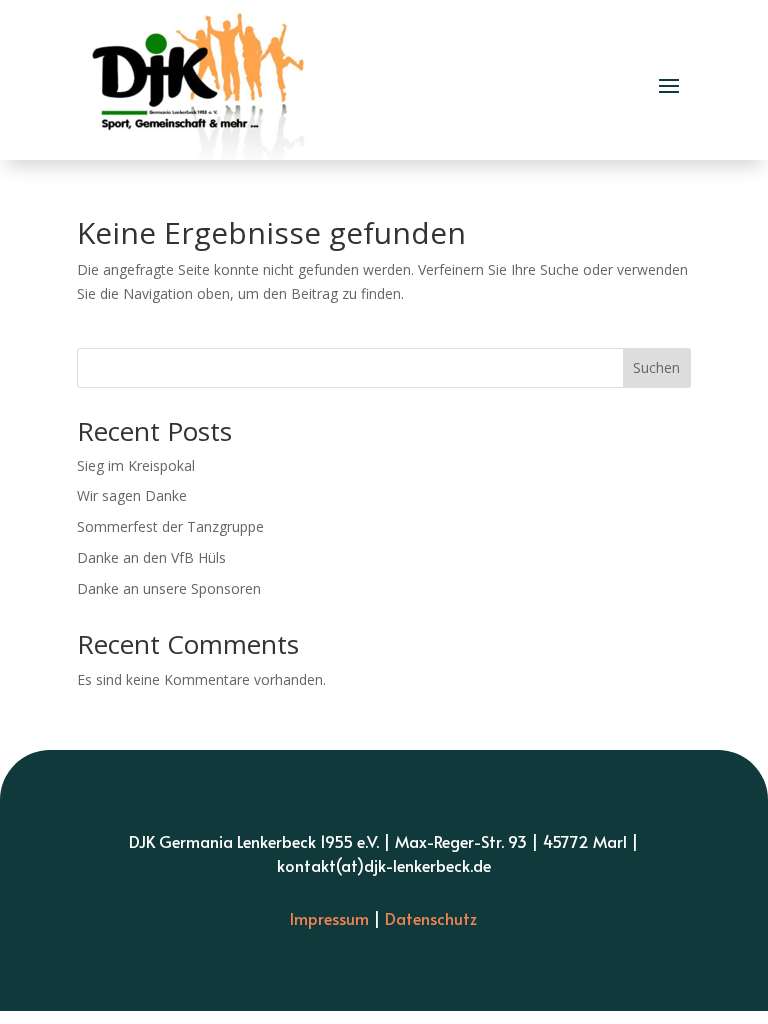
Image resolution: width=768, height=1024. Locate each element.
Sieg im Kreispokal (136, 465)
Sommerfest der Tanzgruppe (170, 526)
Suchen (656, 367)
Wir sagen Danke (132, 495)
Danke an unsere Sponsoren (169, 588)
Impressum (329, 918)
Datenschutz (431, 918)
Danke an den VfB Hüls (151, 557)
